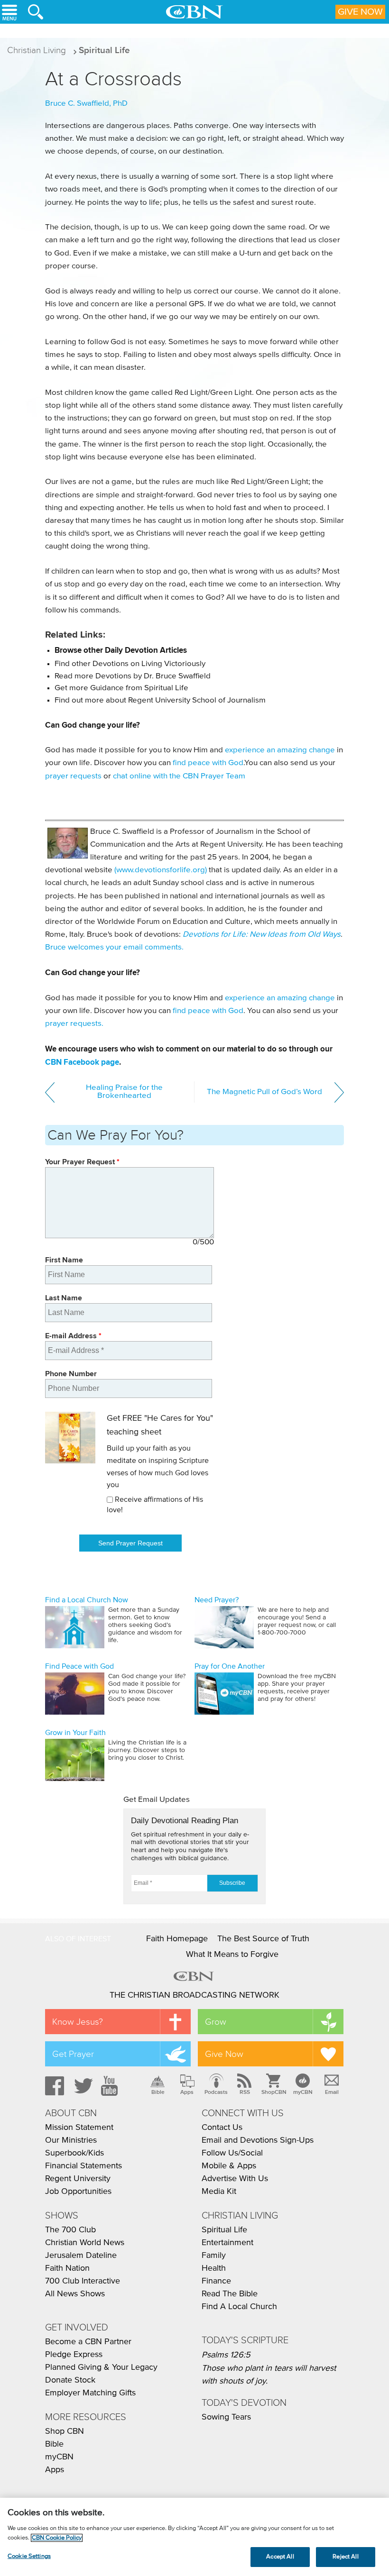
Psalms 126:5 (226, 2355)
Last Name (64, 1298)
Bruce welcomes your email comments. (114, 947)
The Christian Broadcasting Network (194, 1995)
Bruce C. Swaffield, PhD (86, 104)
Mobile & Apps (229, 2166)
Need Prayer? (217, 1600)
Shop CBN (65, 2431)
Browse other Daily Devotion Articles (121, 650)
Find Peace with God (79, 1666)
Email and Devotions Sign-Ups (258, 2140)
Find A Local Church (239, 2307)
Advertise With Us (235, 2179)
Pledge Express (74, 2355)
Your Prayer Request (82, 1162)
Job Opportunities (78, 2192)
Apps (187, 2092)
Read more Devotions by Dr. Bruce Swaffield (133, 676)
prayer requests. (74, 1024)
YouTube (111, 2086)
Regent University (78, 2179)
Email (332, 2092)
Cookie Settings (29, 2556)
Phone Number (71, 1374)
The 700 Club (70, 2230)
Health (214, 2268)
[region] (194, 2537)
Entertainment (227, 2243)
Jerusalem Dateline (81, 2256)
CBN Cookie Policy (57, 2538)
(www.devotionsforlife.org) (161, 870)
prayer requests (73, 776)
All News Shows (75, 2294)
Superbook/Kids (74, 2153)
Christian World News (85, 2243)
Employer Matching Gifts (90, 2393)
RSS (245, 2092)
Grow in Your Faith (75, 1733)
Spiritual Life (104, 50)
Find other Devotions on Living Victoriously (130, 664)
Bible (158, 2092)
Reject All (345, 2557)
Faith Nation (67, 2268)
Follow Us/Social (232, 2153)
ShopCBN (274, 2092)
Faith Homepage (177, 1939)
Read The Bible (230, 2294)
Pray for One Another (230, 1666)
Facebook (53, 2086)
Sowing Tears (226, 2417)
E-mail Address (73, 1336)
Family (214, 2256)
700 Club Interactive (83, 2281)
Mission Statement (79, 2128)
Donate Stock (70, 2380)
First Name (64, 1260)
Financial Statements (83, 2166)
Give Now (360, 12)
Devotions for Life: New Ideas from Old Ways (262, 935)
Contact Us (222, 2128)
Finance (216, 2281)
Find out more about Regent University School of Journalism (160, 700)
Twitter (82, 2086)
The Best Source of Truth (263, 1939)
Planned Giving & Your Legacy (101, 2367)
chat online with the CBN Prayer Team (179, 776)
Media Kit (219, 2192)
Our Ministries (71, 2140)
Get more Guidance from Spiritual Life (121, 688)
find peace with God (208, 763)
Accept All (280, 2557)
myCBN (303, 2092)
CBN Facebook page (82, 1062)
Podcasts (216, 2092)
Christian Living (37, 50)
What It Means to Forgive (232, 1955)
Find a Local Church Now (87, 1600)
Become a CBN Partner (88, 2342)
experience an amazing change (280, 750)
